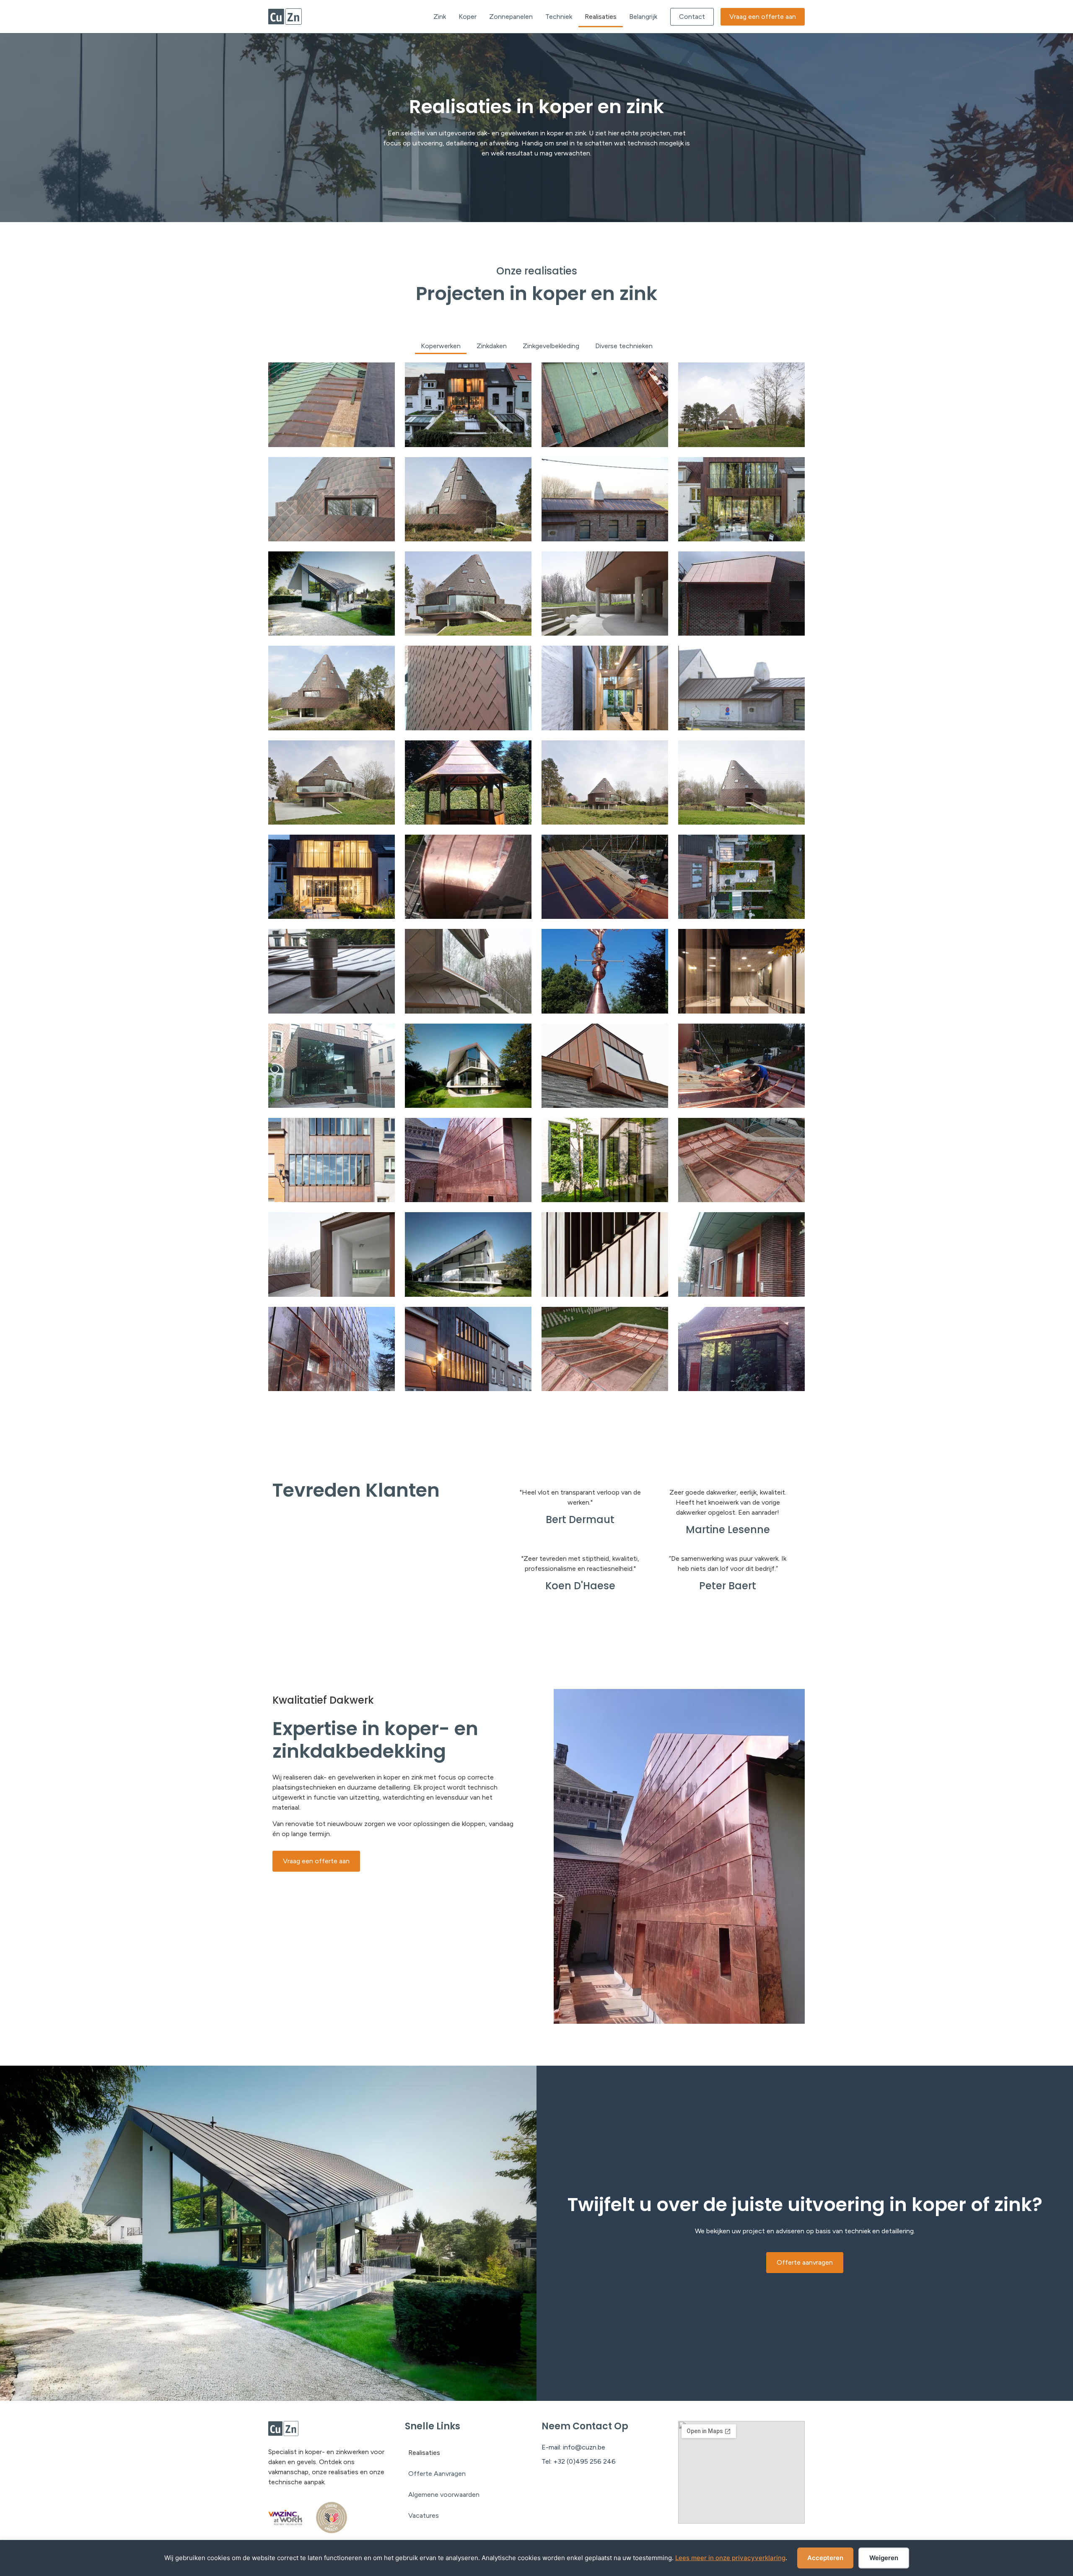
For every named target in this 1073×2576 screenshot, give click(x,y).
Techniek (559, 17)
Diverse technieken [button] (624, 346)
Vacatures (424, 2515)
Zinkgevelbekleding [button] (551, 346)
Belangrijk (643, 17)
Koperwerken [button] (441, 346)
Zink (440, 17)
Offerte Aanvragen (437, 2474)
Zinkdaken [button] (492, 346)
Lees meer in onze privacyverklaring (730, 2558)
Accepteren (825, 2558)
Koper (468, 17)
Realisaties (601, 17)
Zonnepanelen (511, 17)
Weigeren (884, 2558)
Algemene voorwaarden (444, 2495)
